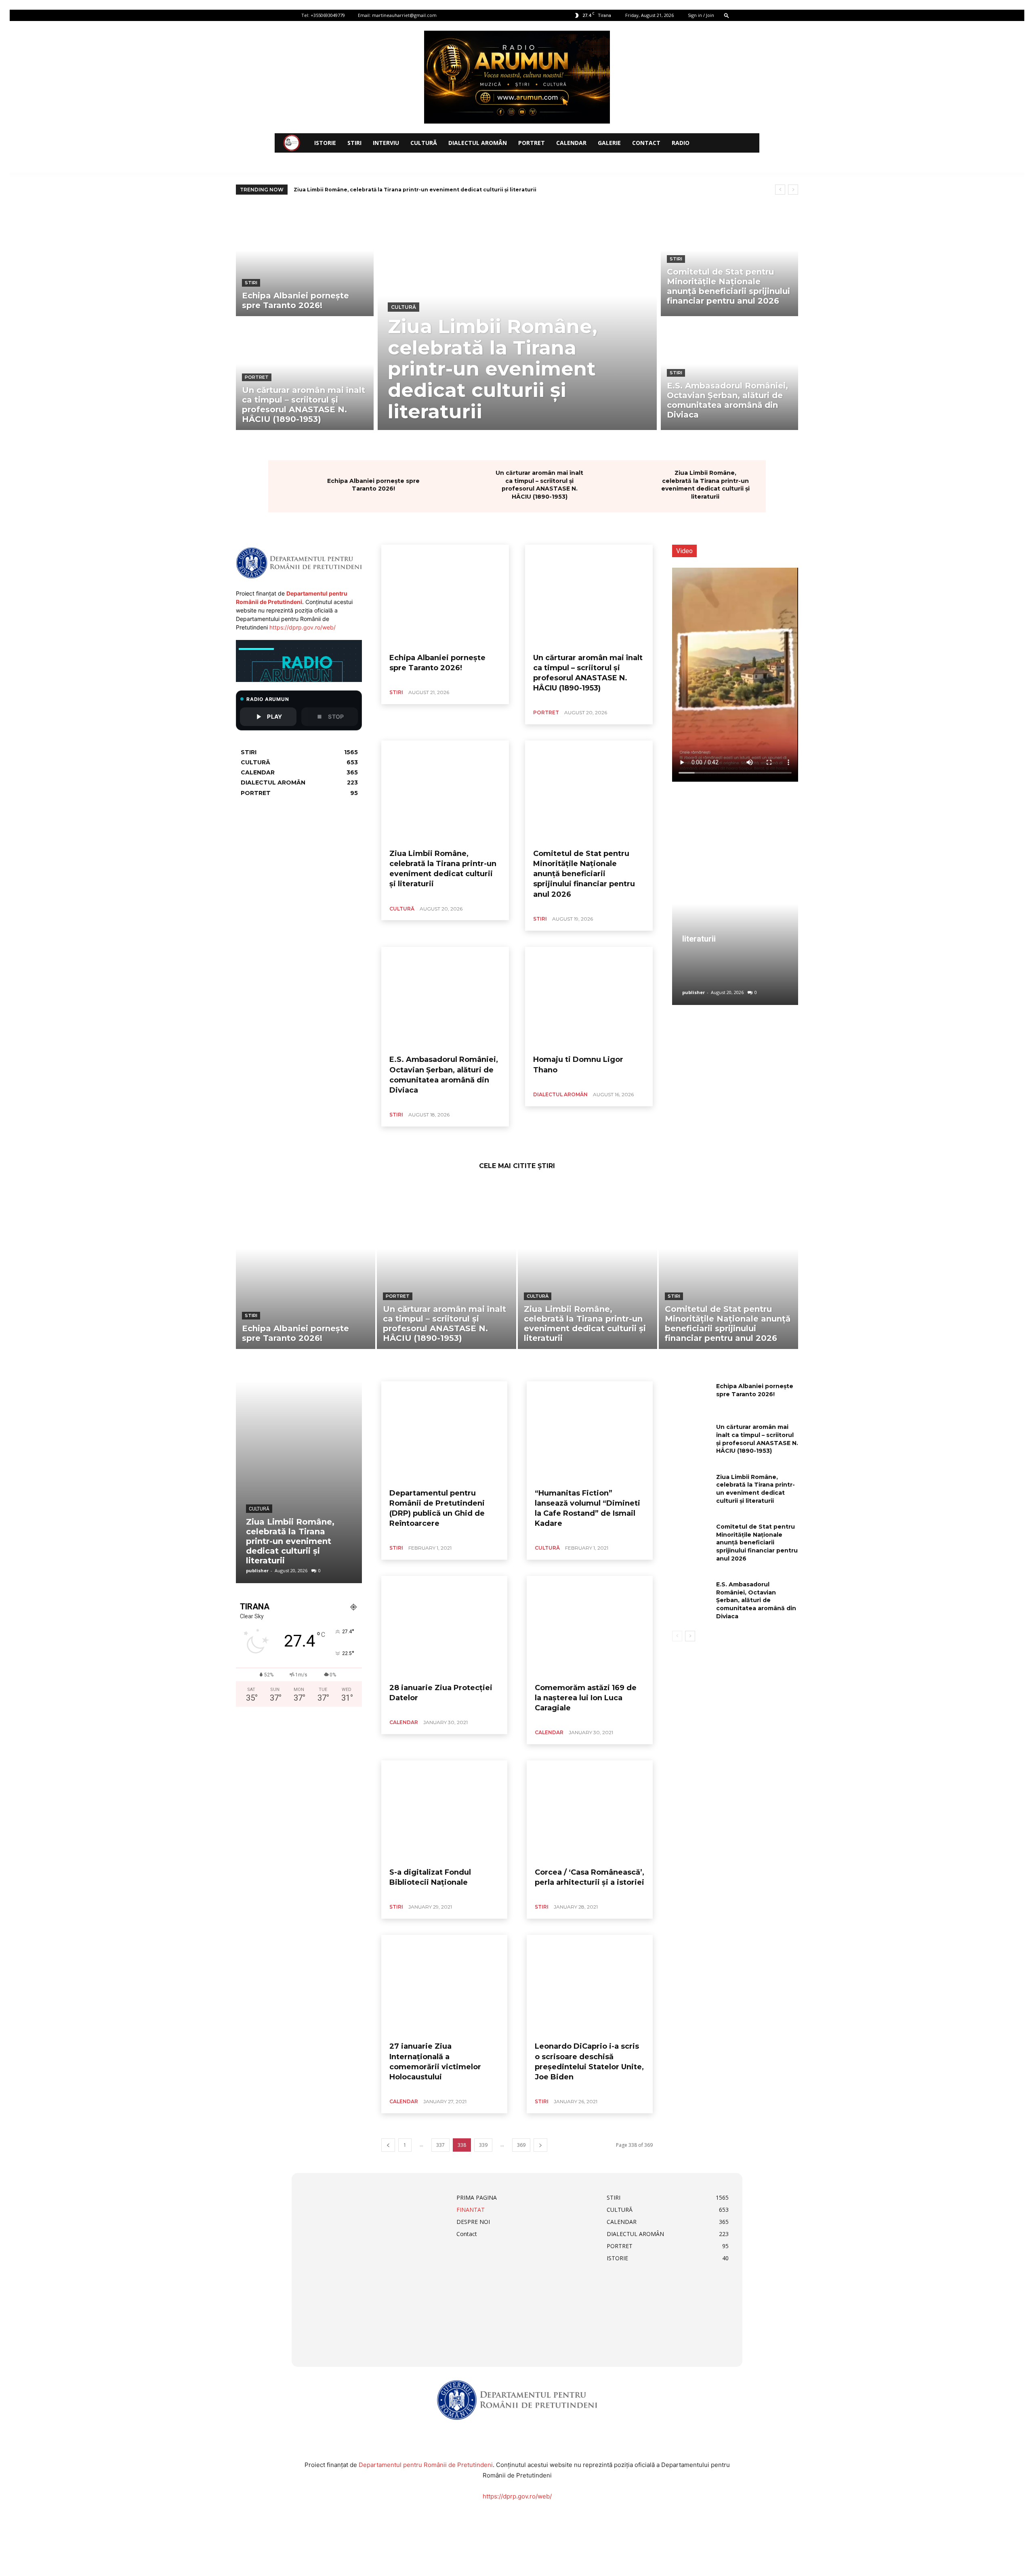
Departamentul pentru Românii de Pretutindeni (426, 2465)
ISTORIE (325, 143)
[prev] (780, 190)
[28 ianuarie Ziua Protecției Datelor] (444, 1626)
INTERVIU (386, 143)
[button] (727, 15)
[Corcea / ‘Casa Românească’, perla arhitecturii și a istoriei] (590, 1811)
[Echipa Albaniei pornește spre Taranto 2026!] (305, 261)
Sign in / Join (701, 15)
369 (521, 2145)
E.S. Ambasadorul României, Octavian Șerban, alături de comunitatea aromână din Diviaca (756, 1600)
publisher (694, 992)
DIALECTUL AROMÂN (478, 143)
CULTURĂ (424, 143)
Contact (646, 143)
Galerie (609, 143)
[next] (793, 190)
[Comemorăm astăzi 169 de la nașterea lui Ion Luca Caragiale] (590, 1626)
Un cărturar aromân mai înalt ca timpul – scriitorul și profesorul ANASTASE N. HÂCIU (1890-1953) (539, 485)
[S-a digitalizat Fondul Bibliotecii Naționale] (444, 1811)
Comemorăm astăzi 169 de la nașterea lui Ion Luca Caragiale (586, 1698)
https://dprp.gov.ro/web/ (303, 627)
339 (483, 2145)
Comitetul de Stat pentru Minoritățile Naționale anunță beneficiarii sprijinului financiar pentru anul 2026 (437, 190)
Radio (681, 143)
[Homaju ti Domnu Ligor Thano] (589, 998)
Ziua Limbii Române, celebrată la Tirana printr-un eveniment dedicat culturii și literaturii (705, 485)
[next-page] (540, 2145)
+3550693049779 (328, 15)
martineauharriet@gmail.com (404, 15)
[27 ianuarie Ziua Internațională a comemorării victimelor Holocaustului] (444, 1985)
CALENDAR (571, 143)
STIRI (354, 143)
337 (440, 2145)
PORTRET (532, 143)
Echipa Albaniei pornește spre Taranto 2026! (373, 485)
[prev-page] (388, 2145)
